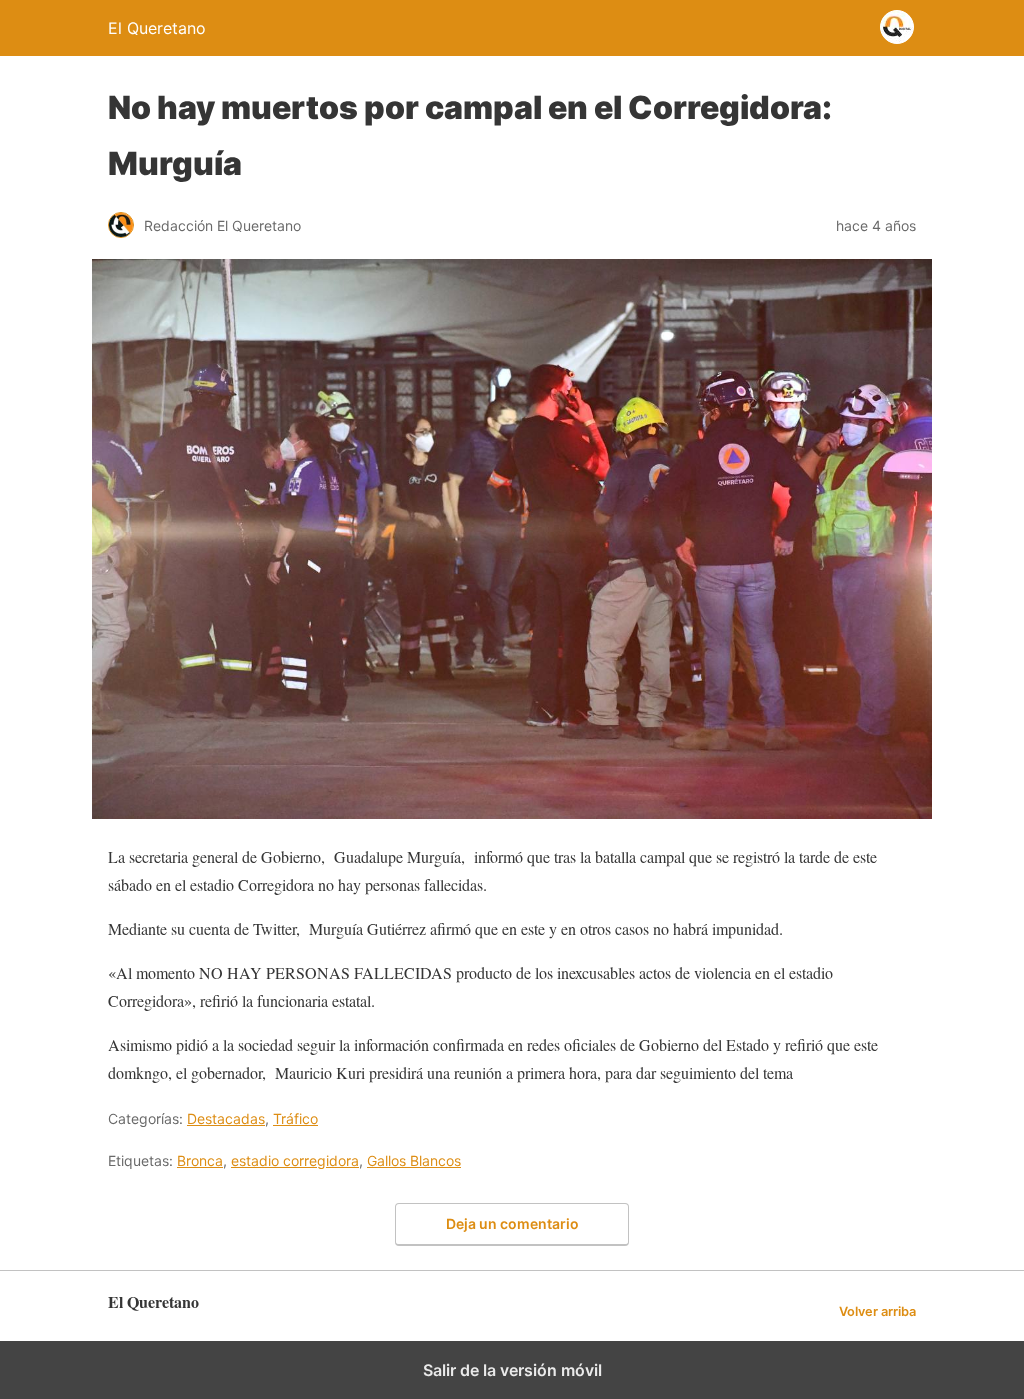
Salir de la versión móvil (512, 1370)
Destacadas (226, 1118)
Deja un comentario (512, 1223)
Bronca (200, 1160)
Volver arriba (877, 1311)
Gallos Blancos (414, 1160)
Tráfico (295, 1118)
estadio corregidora (295, 1160)
